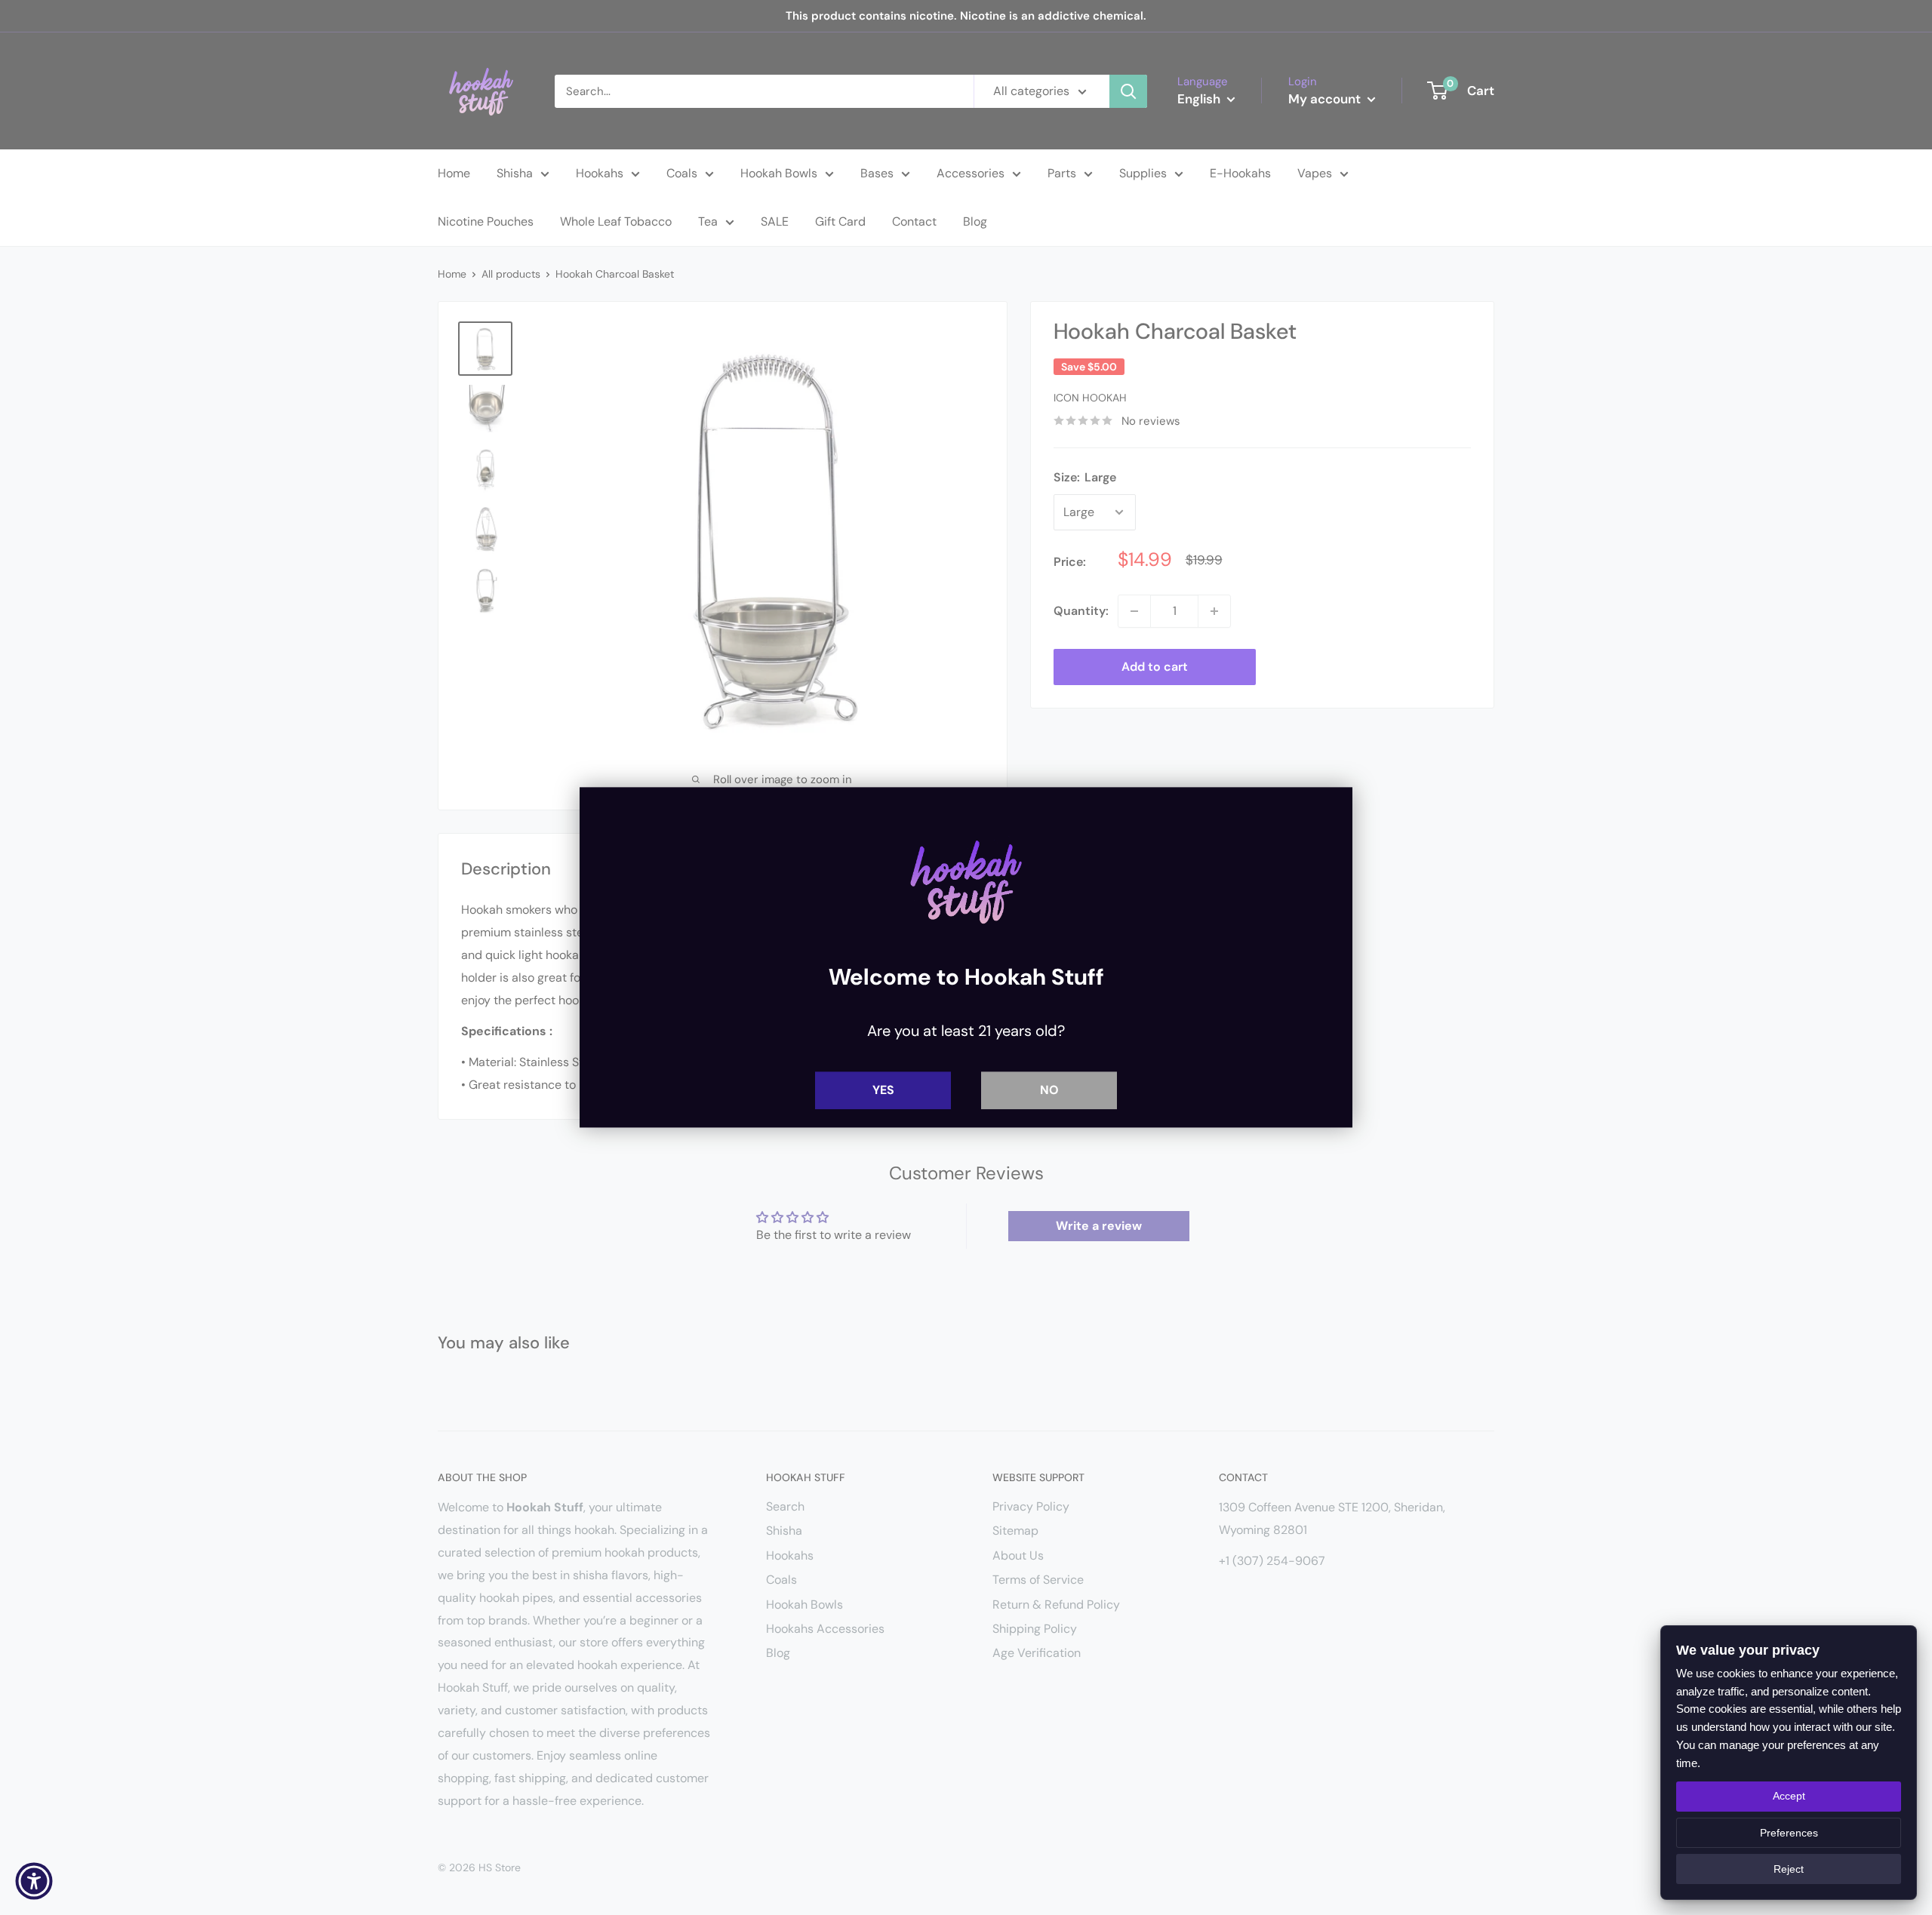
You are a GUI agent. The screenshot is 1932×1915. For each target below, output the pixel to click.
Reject (1789, 1869)
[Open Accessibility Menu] (34, 1881)
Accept (1789, 1796)
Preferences (1789, 1833)
